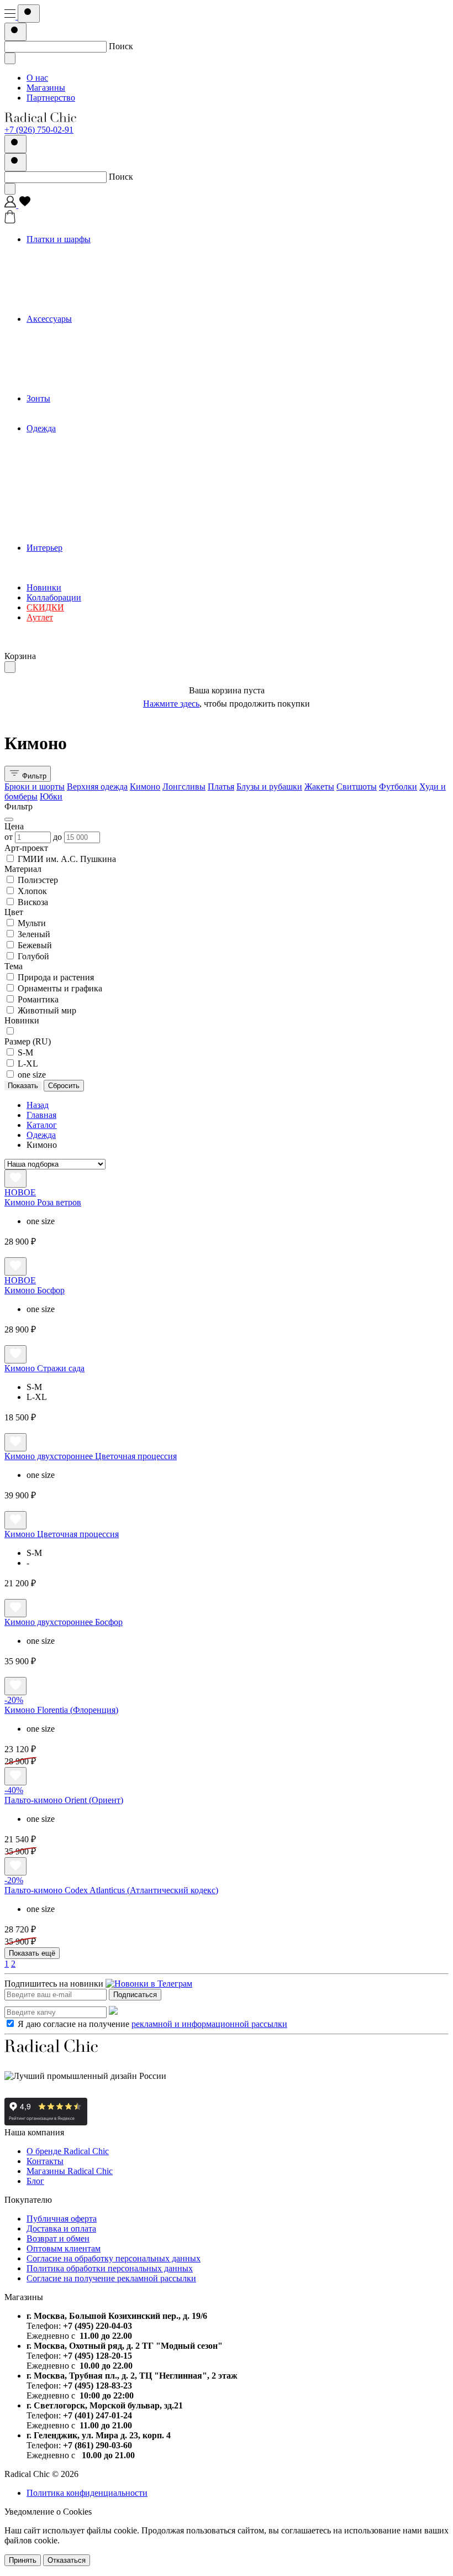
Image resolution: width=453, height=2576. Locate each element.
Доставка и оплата (61, 2228)
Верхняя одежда (79, 448)
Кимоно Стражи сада (44, 1368)
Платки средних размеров (98, 269)
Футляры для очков (85, 378)
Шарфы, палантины (86, 309)
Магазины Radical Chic (70, 2171)
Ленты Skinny (75, 289)
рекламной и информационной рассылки (209, 2024)
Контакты (45, 2161)
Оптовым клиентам (64, 2248)
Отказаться (67, 2560)
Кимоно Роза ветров (43, 1202)
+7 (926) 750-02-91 (39, 130)
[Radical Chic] (40, 120)
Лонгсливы (70, 468)
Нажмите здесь (171, 704)
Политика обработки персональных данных (110, 2268)
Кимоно (64, 458)
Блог (35, 2181)
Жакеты (64, 498)
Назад (38, 1105)
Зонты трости (74, 408)
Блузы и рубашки (81, 488)
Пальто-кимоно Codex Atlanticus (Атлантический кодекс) (111, 1890)
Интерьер (44, 548)
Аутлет (40, 617)
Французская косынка (90, 299)
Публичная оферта (62, 2219)
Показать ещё (32, 1953)
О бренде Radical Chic (68, 2151)
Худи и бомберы (80, 528)
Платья (62, 478)
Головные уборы (80, 329)
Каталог (42, 1125)
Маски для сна (76, 369)
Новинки (44, 587)
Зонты (38, 398)
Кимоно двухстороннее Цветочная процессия (91, 1456)
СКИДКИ (45, 607)
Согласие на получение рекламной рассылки (111, 2278)
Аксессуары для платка (93, 388)
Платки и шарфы (59, 239)
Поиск (121, 46)
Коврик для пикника (88, 568)
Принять (23, 2560)
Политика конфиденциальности (87, 2493)
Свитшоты (69, 508)
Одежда (41, 428)
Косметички (72, 349)
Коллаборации (54, 597)
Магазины (46, 88)
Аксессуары (49, 319)
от (10, 837)
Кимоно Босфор (35, 1290)
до (59, 837)
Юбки (60, 538)
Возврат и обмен (58, 2238)
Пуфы (60, 578)
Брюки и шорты (79, 438)
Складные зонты (80, 418)
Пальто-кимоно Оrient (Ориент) (64, 1800)
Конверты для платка (89, 359)
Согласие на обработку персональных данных (114, 2258)
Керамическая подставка (95, 558)
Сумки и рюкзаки (82, 339)
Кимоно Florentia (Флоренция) (61, 1710)
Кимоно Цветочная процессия (62, 1534)
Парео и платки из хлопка (98, 249)
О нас (37, 78)
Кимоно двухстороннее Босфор (64, 1622)
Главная (41, 1115)
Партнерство (51, 98)
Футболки (68, 518)
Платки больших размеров (99, 259)
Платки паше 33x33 (86, 279)
